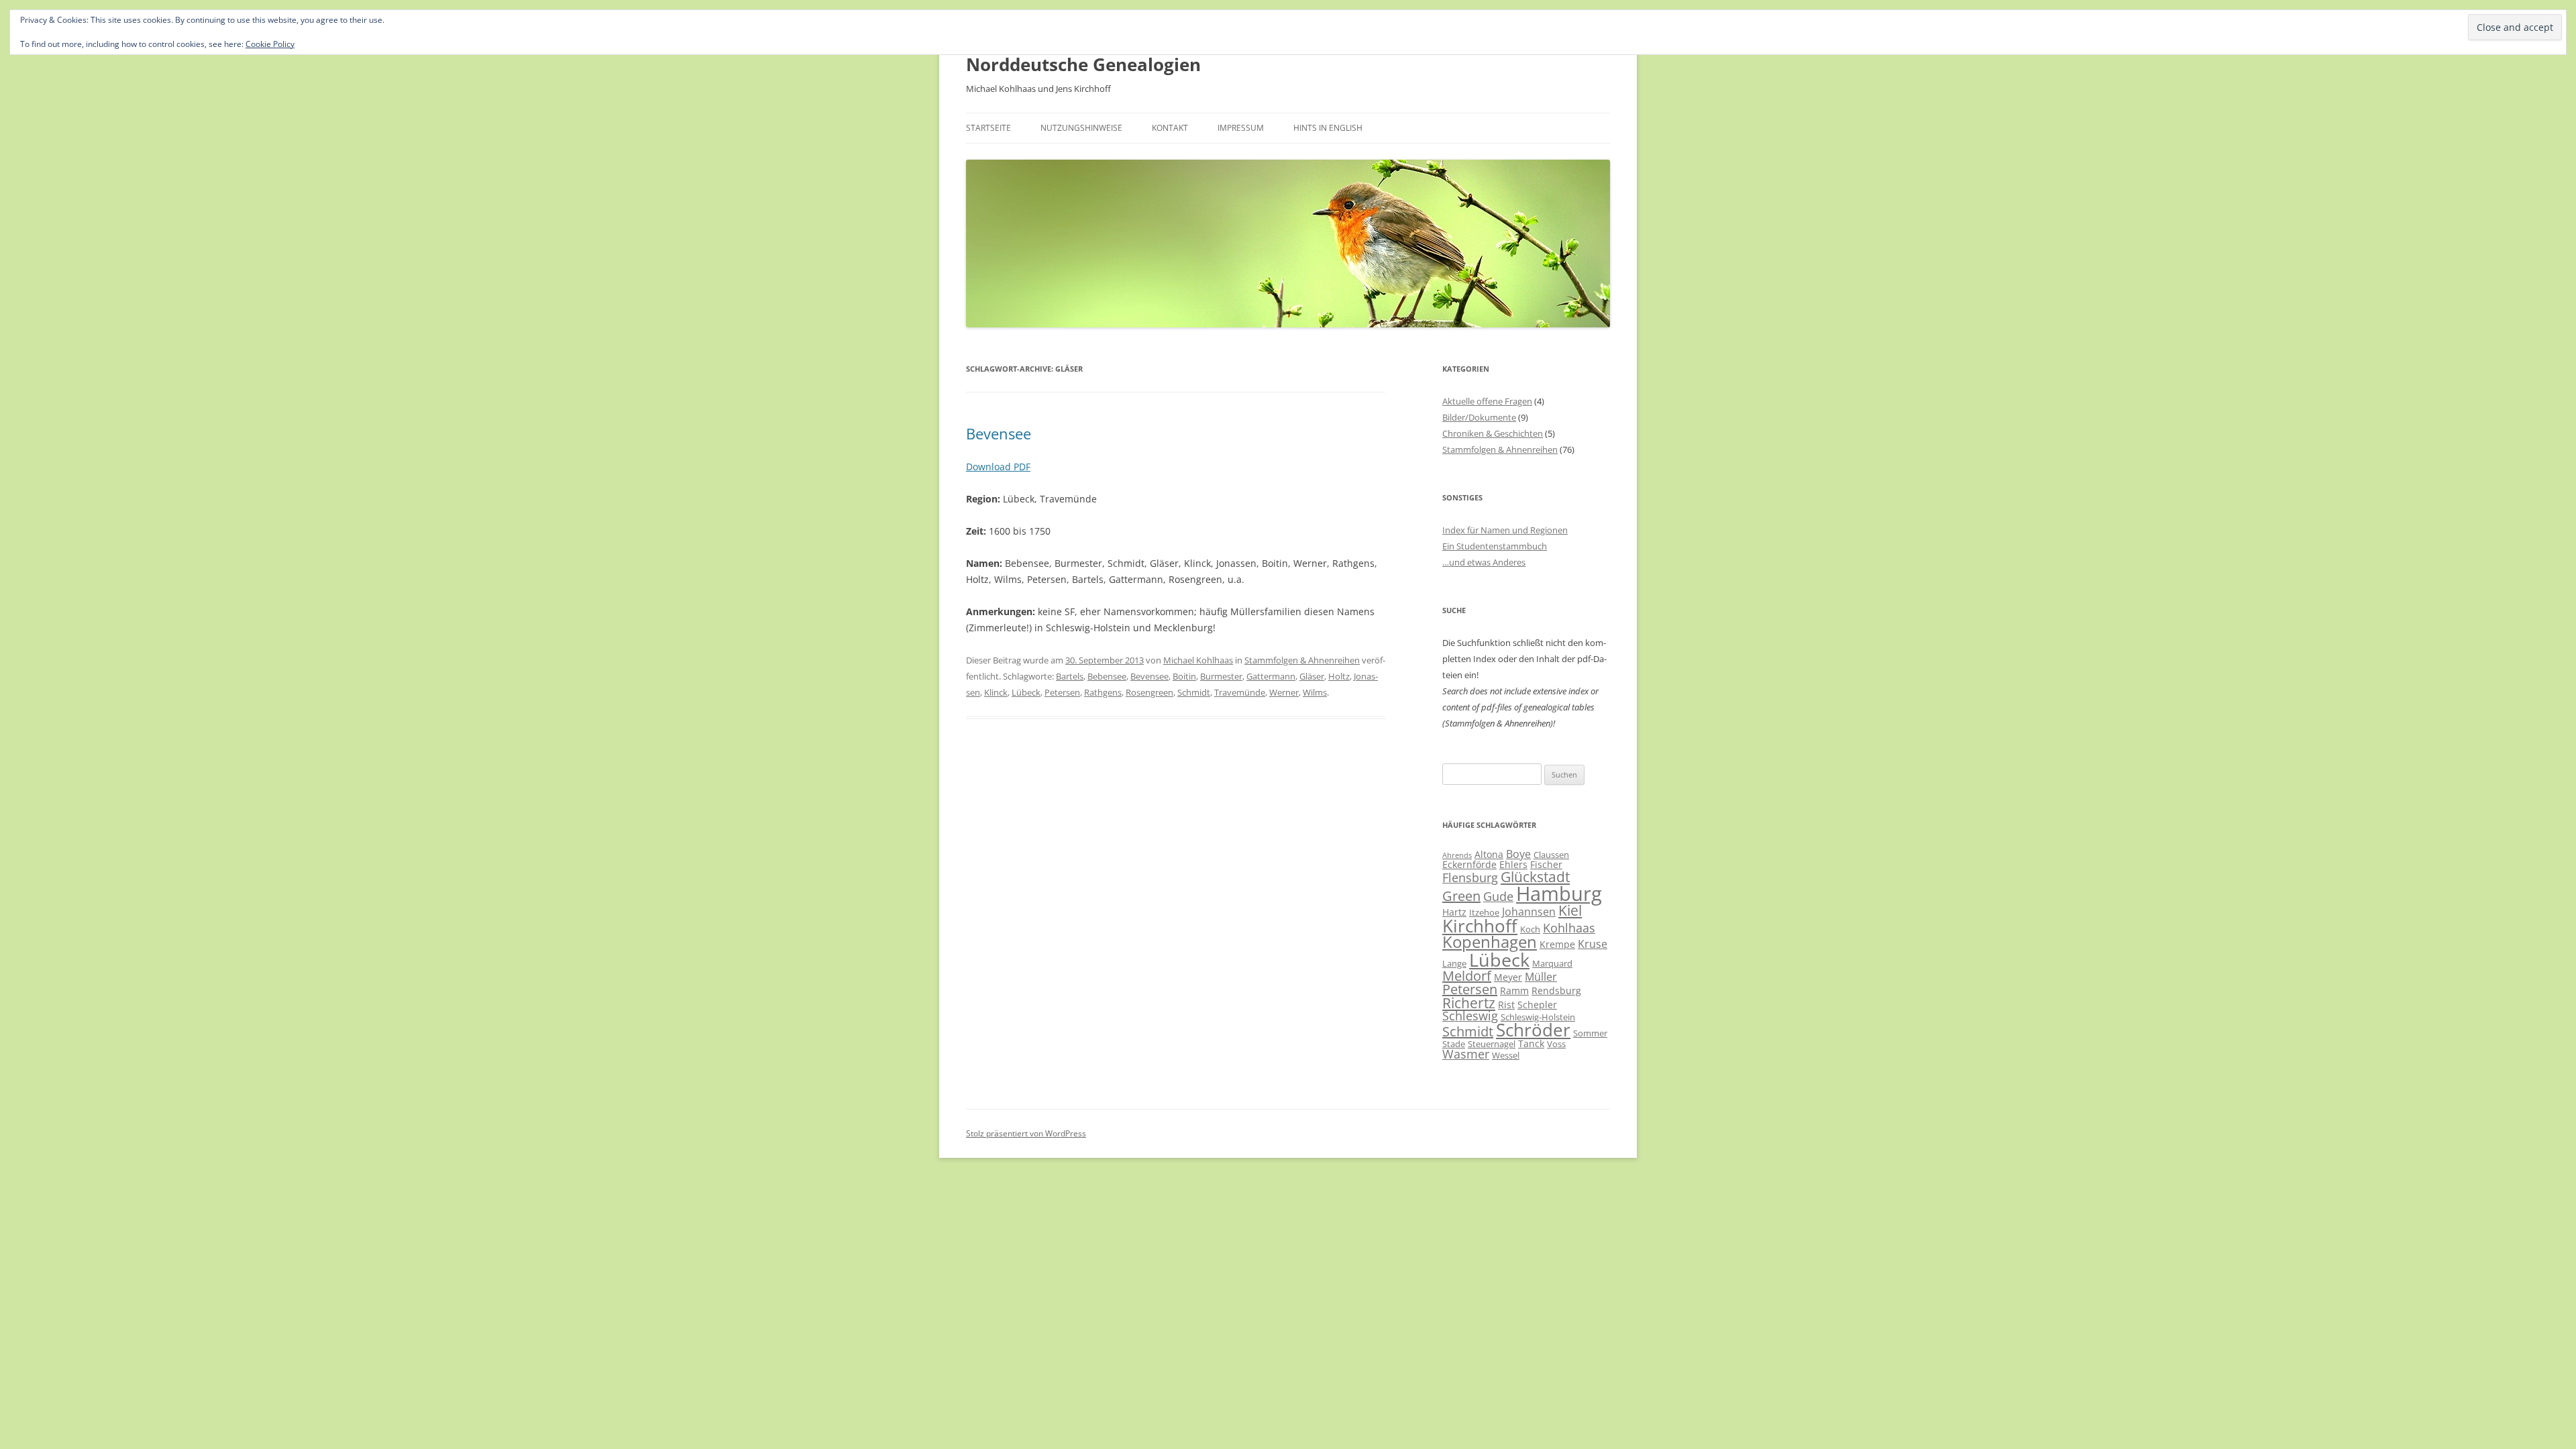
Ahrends (1457, 855)
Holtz (1339, 676)
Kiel (1570, 910)
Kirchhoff (1480, 926)
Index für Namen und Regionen (1505, 530)
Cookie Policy (270, 44)
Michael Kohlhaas (1198, 660)
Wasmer (1466, 1054)
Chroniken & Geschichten (1493, 433)
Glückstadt (1535, 877)
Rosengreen (1149, 692)
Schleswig (1470, 1016)
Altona (1489, 854)
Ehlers (1513, 864)
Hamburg (1559, 894)
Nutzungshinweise (1081, 128)
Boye (1518, 854)
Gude (1498, 896)
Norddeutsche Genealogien (1083, 64)
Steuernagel (1492, 1044)
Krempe (1557, 944)
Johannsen (1529, 912)
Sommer (1590, 1033)
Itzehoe (1484, 912)
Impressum (1241, 128)
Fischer (1546, 864)
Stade (1454, 1044)
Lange (1454, 963)
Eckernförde (1469, 864)
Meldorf (1467, 976)
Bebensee (1107, 676)
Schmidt (1194, 692)
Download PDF (998, 467)
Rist (1506, 1005)
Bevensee (999, 433)
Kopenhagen (1490, 942)
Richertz (1469, 1003)
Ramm (1514, 990)
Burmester (1221, 676)
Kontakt (1170, 128)
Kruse (1593, 944)
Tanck (1531, 1043)
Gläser (1312, 676)
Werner (1284, 692)
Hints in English (1328, 128)
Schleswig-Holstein (1538, 1017)
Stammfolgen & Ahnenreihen (1302, 660)
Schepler (1537, 1005)
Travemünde (1240, 692)
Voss (1556, 1044)
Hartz (1454, 912)
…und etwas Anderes (1484, 562)
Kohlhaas (1569, 928)
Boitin (1184, 676)
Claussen (1551, 855)
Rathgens (1103, 692)
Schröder (1533, 1030)
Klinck (996, 692)
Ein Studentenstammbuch (1495, 546)
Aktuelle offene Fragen (1487, 401)
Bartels (1070, 676)
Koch (1530, 929)
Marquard (1552, 963)
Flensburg (1470, 877)
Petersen (1062, 692)
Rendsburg (1556, 990)
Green (1461, 896)
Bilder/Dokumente (1479, 417)
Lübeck (1026, 692)
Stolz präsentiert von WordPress (1026, 1133)
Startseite (988, 128)
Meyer (1508, 977)
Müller (1541, 977)
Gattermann (1271, 676)
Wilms (1315, 692)
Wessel (1506, 1055)
